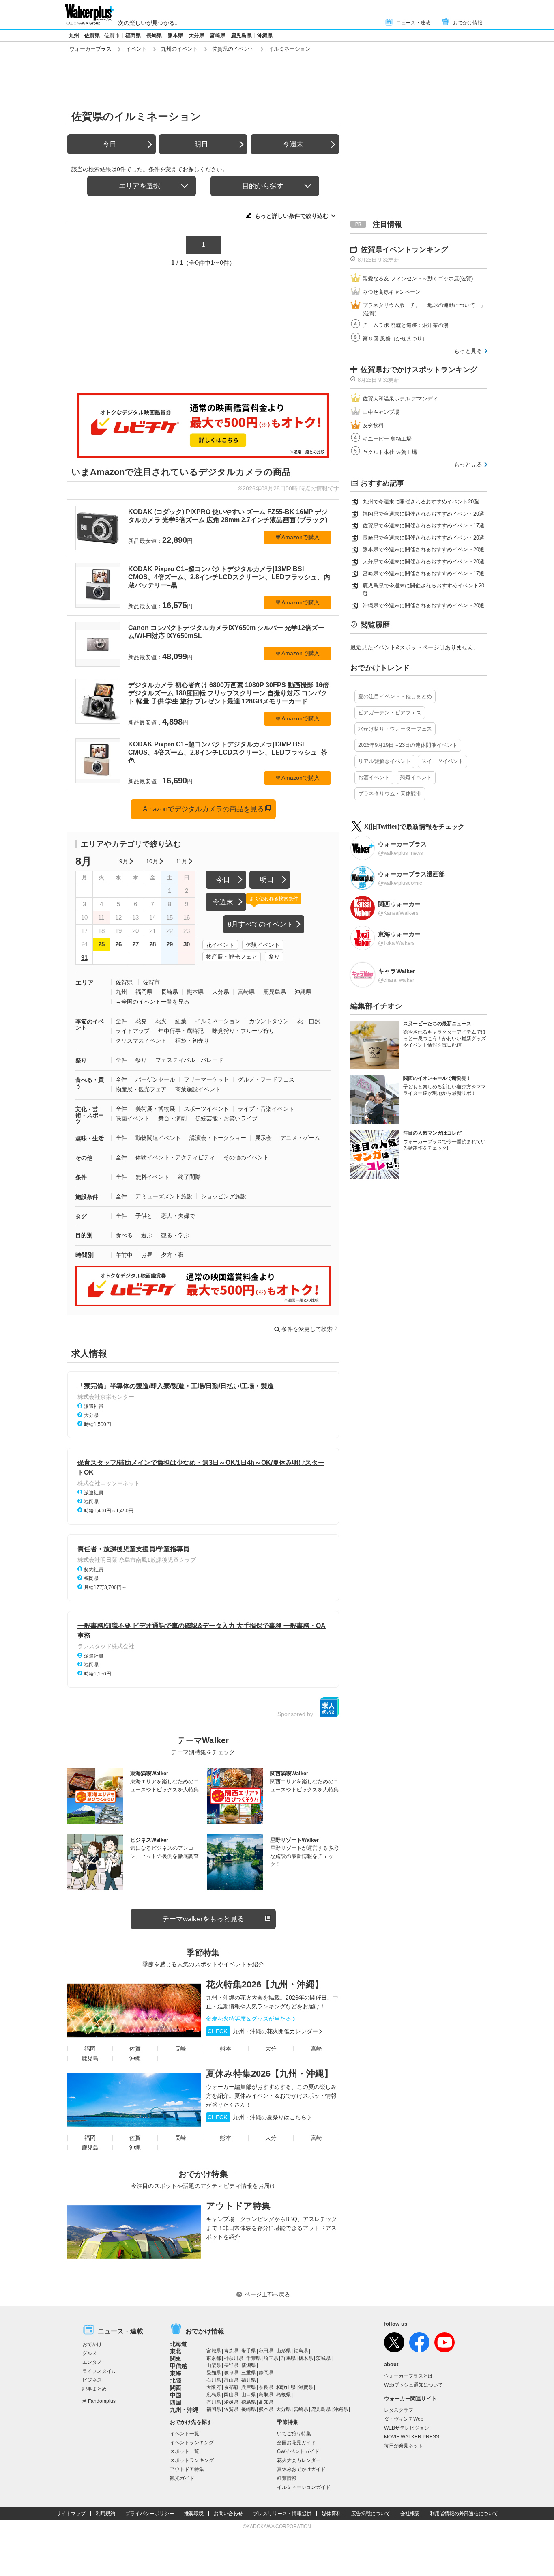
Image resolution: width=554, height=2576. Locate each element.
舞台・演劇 (172, 1118)
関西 (176, 2388)
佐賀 (135, 2049)
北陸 (176, 2380)
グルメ (90, 2353)
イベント (136, 49)
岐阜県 (231, 2373)
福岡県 (133, 35)
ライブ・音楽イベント (266, 1109)
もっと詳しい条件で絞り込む (292, 216)
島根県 (283, 2395)
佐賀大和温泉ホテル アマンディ (400, 399)
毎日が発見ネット (404, 2446)
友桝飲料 (373, 425)
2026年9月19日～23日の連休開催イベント (408, 745)
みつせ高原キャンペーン (392, 292)
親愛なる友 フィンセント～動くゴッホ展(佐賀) (418, 278)
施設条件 (87, 1197)
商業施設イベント (198, 1089)
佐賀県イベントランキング (404, 249)
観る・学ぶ (175, 1235)
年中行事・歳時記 (181, 1031)
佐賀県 (92, 35)
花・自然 (309, 1021)
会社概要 (410, 2514)
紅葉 (181, 1021)
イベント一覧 (185, 2434)
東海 (176, 2373)
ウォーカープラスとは (408, 2376)
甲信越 (178, 2366)
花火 (161, 1021)
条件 (81, 1177)
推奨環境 (194, 2514)
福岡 (90, 2049)
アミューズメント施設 (164, 1196)
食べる (124, 1235)
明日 (201, 144)
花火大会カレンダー (299, 2460)
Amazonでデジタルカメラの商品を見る (203, 809)
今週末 (293, 144)
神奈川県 (234, 2358)
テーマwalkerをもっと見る (203, 1919)
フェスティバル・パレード (189, 1060)
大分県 (196, 35)
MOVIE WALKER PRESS (412, 2437)
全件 (121, 1021)
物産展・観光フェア (232, 957)
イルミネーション (218, 1021)
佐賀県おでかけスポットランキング (419, 370)
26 (118, 944)
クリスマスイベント (141, 1041)
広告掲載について (371, 2514)
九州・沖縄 (184, 2410)
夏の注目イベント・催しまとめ (395, 696)
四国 (176, 2402)
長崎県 (154, 35)
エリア (85, 982)
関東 (176, 2359)
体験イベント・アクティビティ (175, 1157)
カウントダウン (269, 1021)
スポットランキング (192, 2460)
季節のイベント (90, 1025)
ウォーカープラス (90, 49)
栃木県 (306, 2358)
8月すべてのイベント (260, 924)
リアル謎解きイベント (384, 761)
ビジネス (92, 2380)
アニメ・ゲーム (300, 1138)
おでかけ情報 (468, 23)
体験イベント (263, 945)
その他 (84, 1158)
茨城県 (323, 2358)
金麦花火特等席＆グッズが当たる (249, 2019)
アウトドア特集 (238, 2206)
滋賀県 (306, 2387)
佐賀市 (112, 35)
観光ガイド (182, 2478)
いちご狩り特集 (294, 2434)
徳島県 (249, 2402)
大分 (271, 2049)
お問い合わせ (228, 2514)
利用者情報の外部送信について (464, 2514)
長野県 (231, 2365)
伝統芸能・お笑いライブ (226, 1118)
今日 (110, 144)
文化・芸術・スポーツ (90, 1115)
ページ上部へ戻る (267, 2294)
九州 (74, 35)
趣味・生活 (90, 1138)
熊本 (225, 2049)
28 (152, 944)
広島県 (214, 2395)
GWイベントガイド (298, 2451)
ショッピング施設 (223, 1196)
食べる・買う (90, 1083)
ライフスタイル (99, 2371)
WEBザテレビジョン (407, 2428)
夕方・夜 (172, 1255)
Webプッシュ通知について (413, 2385)
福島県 (301, 2351)
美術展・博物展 (155, 1109)
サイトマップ (71, 2514)
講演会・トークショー (218, 1138)
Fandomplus (102, 2401)
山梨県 (214, 2365)
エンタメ (92, 2362)
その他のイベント (246, 1157)
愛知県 (214, 2373)
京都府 (231, 2387)
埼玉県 (271, 2358)
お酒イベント (374, 777)
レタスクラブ (399, 2410)
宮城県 (214, 2351)
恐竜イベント (416, 777)
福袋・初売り (192, 1041)
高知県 (266, 2402)
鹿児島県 (241, 35)
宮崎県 (218, 35)
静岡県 (266, 2373)
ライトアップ (133, 1031)
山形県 (283, 2351)
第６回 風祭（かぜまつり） (395, 339)
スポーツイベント (206, 1109)
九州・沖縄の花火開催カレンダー (263, 2031)
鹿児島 (90, 2058)
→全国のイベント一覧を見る (152, 1002)
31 (84, 958)
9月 (124, 861)
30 (187, 944)
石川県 (214, 2380)
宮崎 (316, 2049)
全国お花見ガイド (296, 2443)
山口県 (249, 2395)
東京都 (214, 2358)
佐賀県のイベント (233, 49)
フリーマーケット (206, 1079)
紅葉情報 (287, 2478)
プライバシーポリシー (150, 2514)
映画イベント (133, 1118)
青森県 (231, 2351)
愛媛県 (231, 2402)
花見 (141, 1021)
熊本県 (175, 35)
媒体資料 (331, 2514)
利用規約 (105, 2514)
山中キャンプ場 (381, 412)
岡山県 (231, 2395)
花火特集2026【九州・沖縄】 (265, 1984)
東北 (176, 2351)
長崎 (180, 2049)
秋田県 (266, 2351)
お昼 (147, 1255)
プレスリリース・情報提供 (282, 2514)
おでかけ (92, 2344)
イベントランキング (192, 2443)
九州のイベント (179, 49)
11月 (182, 861)
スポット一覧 (185, 2451)
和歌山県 (286, 2387)
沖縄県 (265, 35)
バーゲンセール (155, 1079)
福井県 (249, 2380)
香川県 (214, 2402)
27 (135, 944)
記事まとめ (94, 2389)
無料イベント (152, 1177)
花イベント (220, 945)
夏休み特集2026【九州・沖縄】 (269, 2074)
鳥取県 (266, 2395)
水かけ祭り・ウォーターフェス (395, 729)
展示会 (263, 1138)
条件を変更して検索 (307, 1329)
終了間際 (189, 1177)
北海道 (178, 2344)
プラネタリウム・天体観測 (390, 794)
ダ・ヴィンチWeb (404, 2419)
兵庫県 (249, 2387)
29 (170, 944)
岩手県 (249, 2351)
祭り (274, 957)
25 (101, 944)
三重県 (249, 2373)
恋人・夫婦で (178, 1216)
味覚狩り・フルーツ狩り (243, 1031)
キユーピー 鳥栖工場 (387, 439)
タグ (81, 1216)
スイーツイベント (442, 761)
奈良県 (266, 2387)
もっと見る (468, 351)
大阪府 (214, 2387)
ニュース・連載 (413, 23)
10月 (152, 861)
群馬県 (288, 2358)
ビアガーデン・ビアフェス (390, 713)
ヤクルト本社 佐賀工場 (390, 452)
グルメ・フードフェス (266, 1079)
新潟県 (249, 2365)
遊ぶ (147, 1235)
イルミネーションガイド (304, 2487)
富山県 (231, 2380)
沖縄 (135, 2058)
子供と (144, 1216)
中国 (176, 2395)
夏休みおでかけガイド (301, 2469)
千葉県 (253, 2358)
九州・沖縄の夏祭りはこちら (257, 2117)
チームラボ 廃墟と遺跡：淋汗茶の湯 (406, 325)
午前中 (124, 1255)
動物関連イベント (158, 1138)
